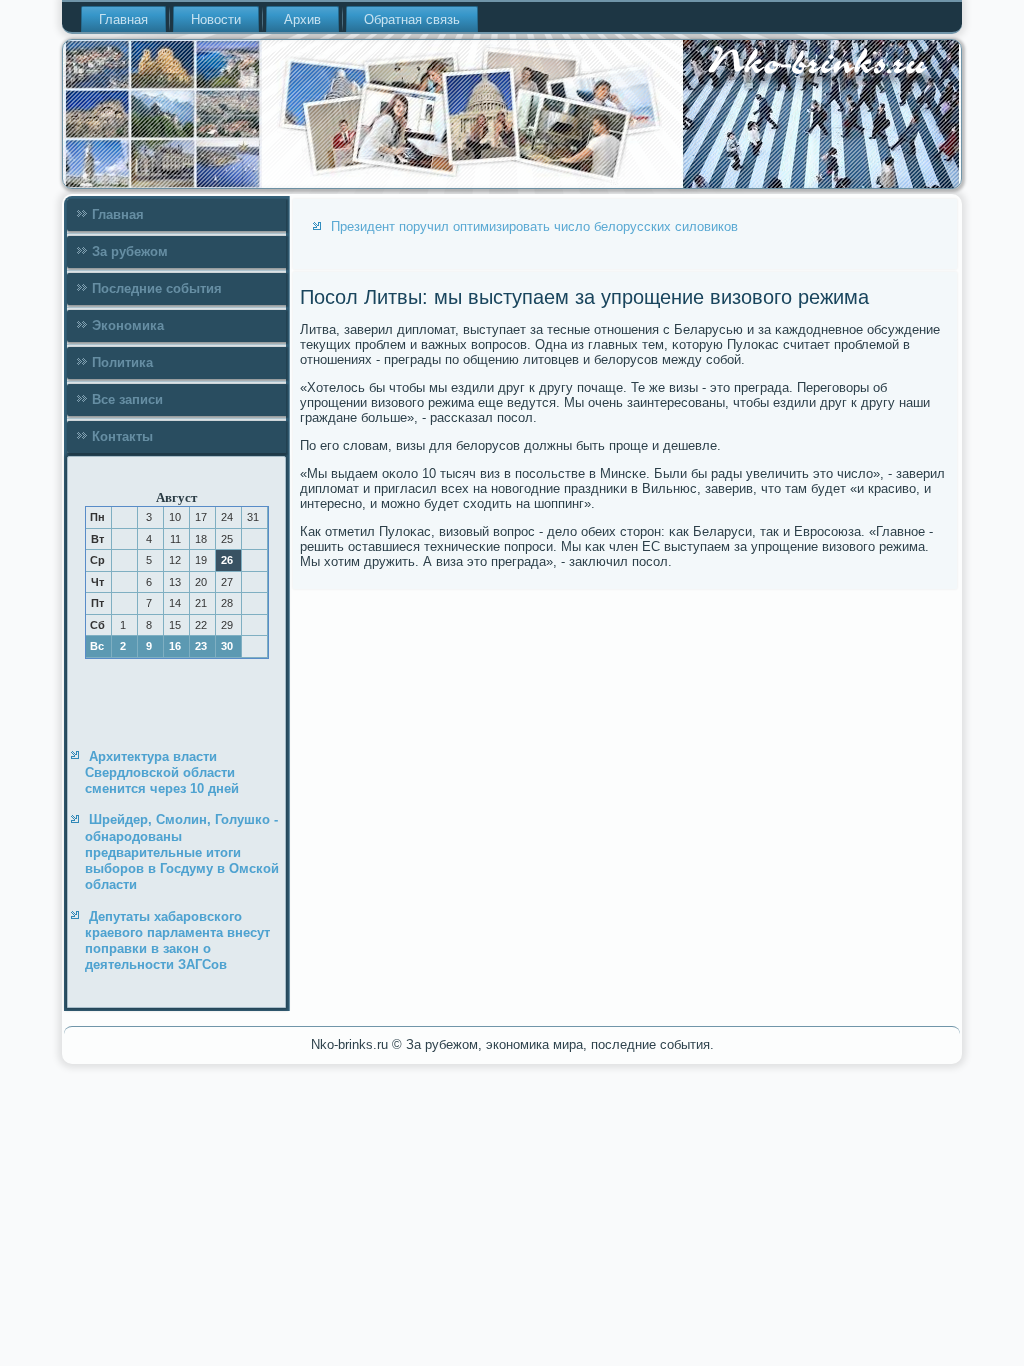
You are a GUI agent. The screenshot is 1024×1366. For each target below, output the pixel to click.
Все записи (127, 399)
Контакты (122, 436)
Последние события (157, 288)
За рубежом (130, 251)
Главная (123, 19)
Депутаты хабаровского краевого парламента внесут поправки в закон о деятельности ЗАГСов (177, 941)
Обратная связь (412, 19)
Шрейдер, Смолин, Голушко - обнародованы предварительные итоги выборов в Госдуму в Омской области (182, 852)
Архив (302, 19)
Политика (122, 362)
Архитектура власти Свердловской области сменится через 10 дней (162, 773)
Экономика (128, 325)
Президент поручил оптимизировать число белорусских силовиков (534, 226)
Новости (216, 19)
